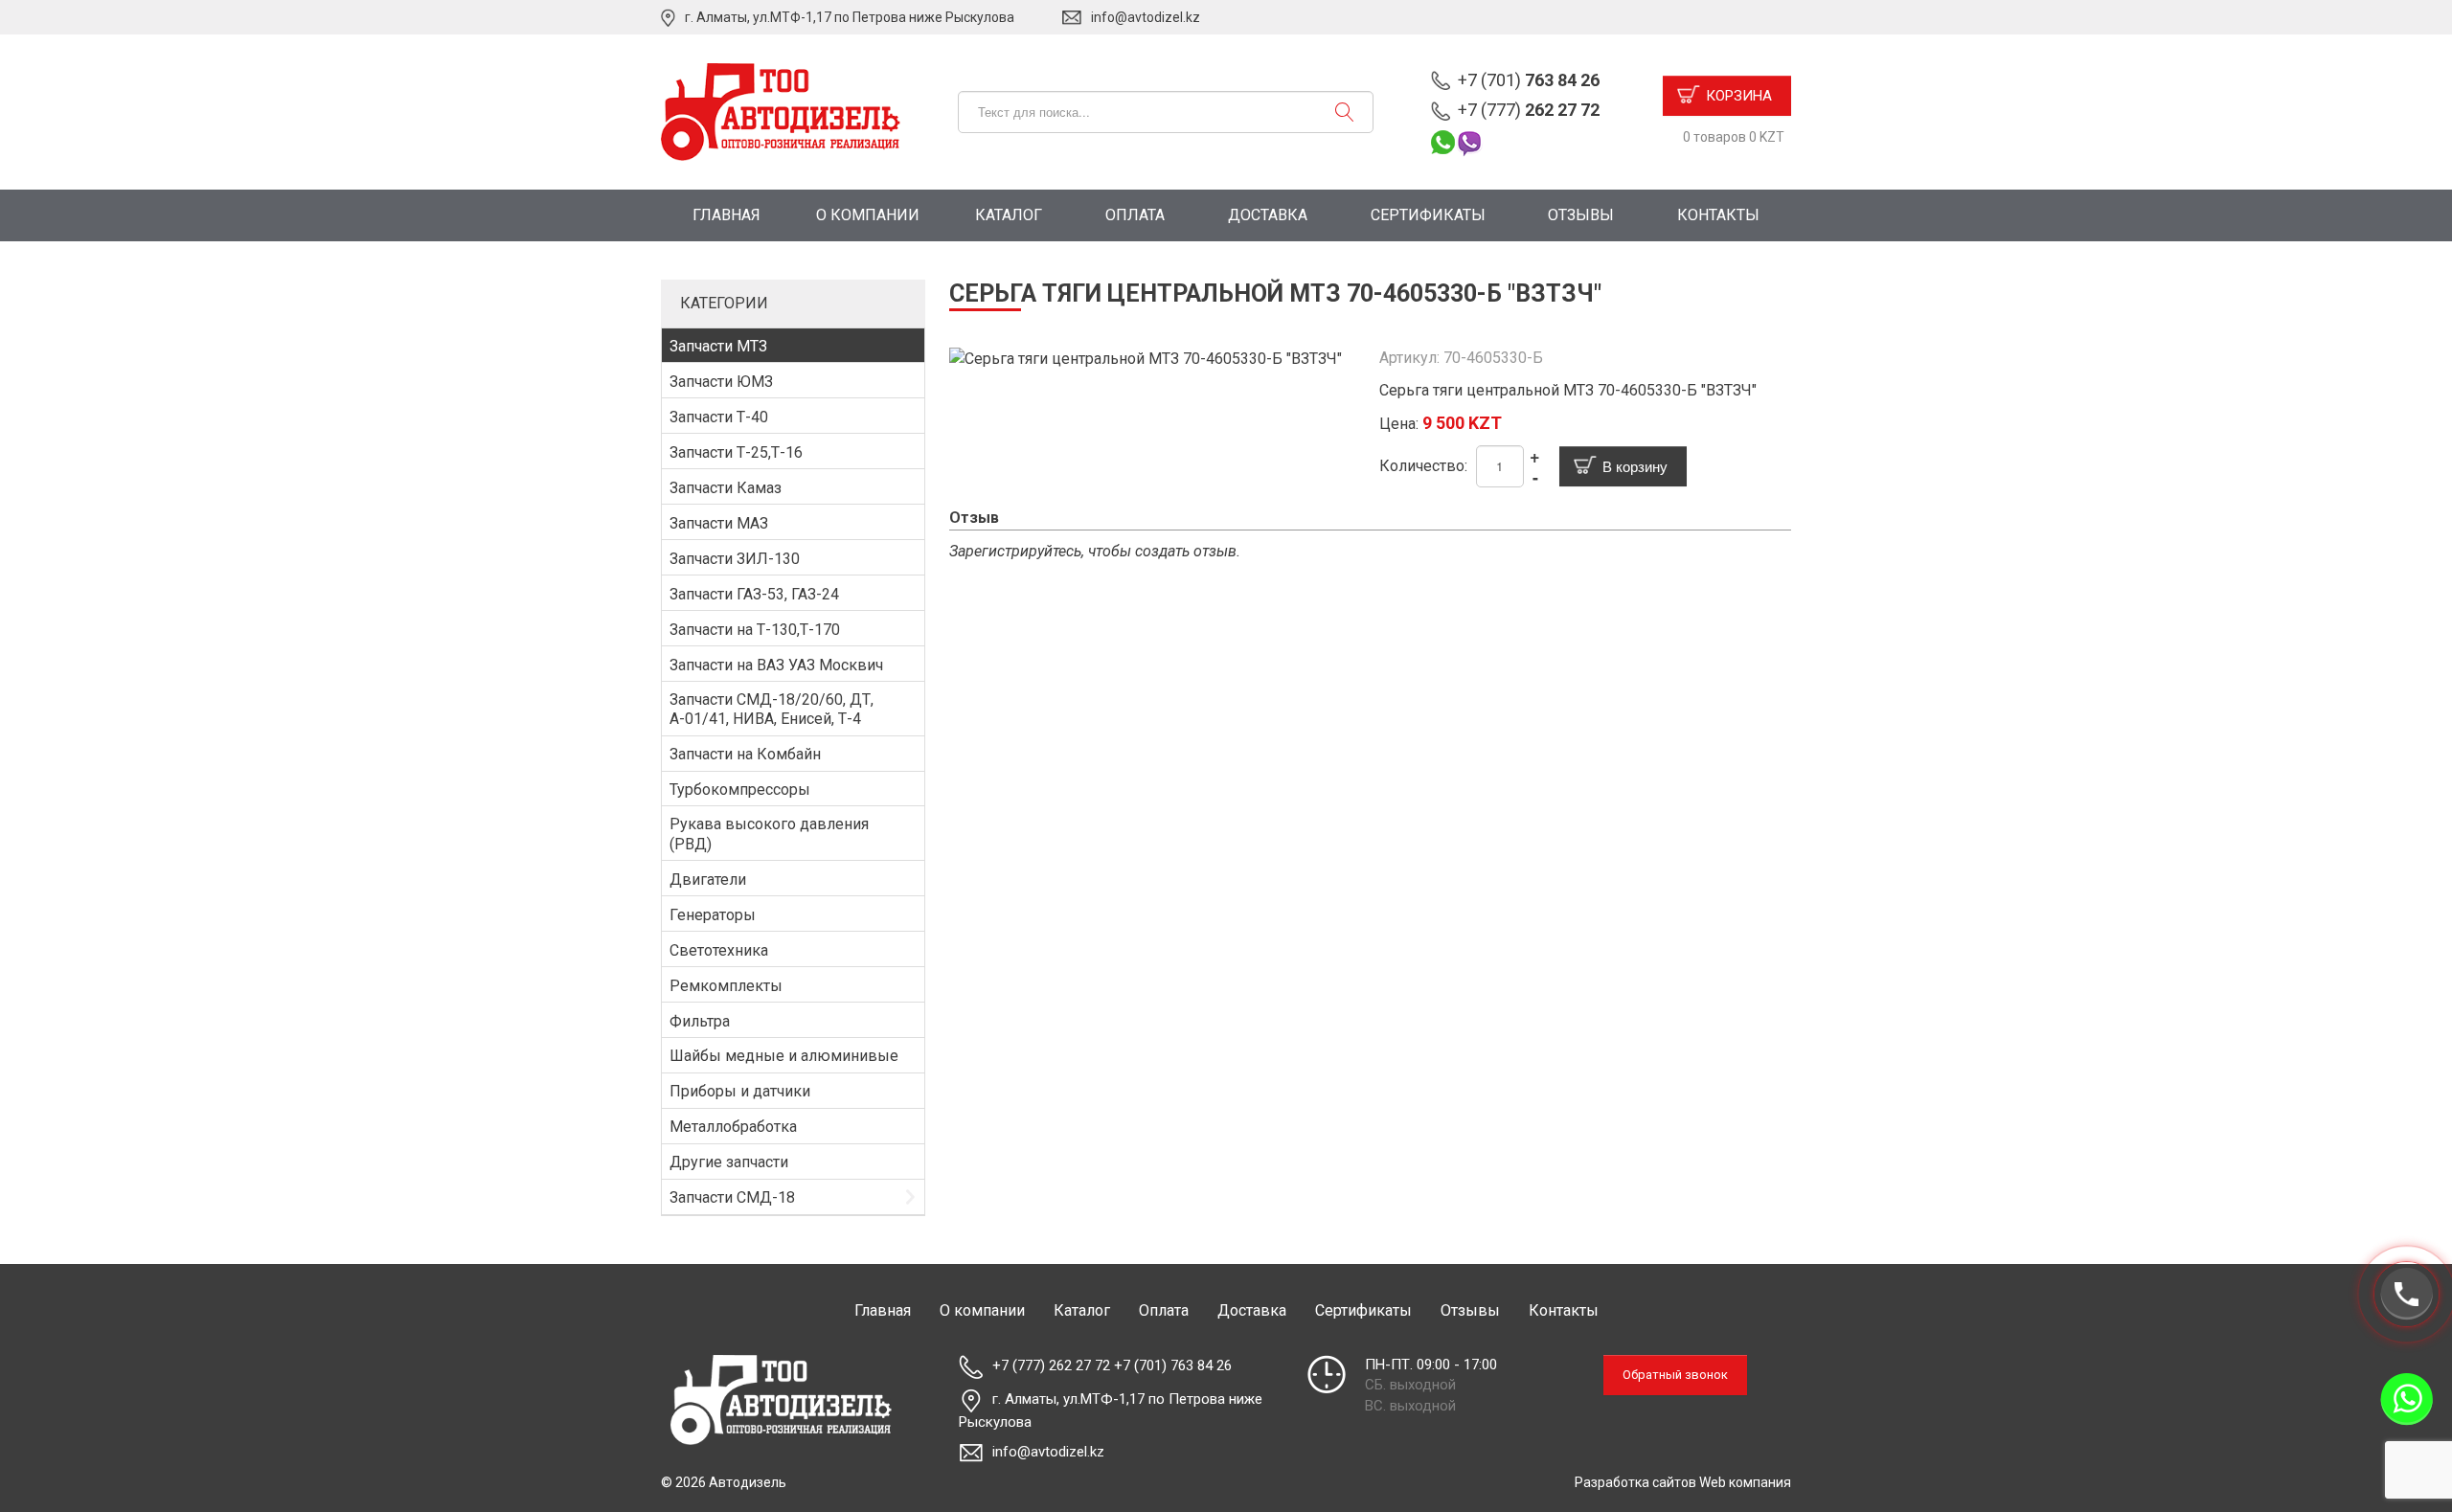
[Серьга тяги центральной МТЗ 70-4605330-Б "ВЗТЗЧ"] (1146, 358)
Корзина (1739, 96)
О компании (868, 215)
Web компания (1745, 1482)
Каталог (1009, 215)
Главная (727, 215)
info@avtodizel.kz (1146, 17)
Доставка (1268, 215)
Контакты (1718, 215)
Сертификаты (1428, 215)
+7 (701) (1529, 80)
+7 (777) (1529, 110)
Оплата (1135, 215)
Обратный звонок (1675, 1375)
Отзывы (1581, 215)
